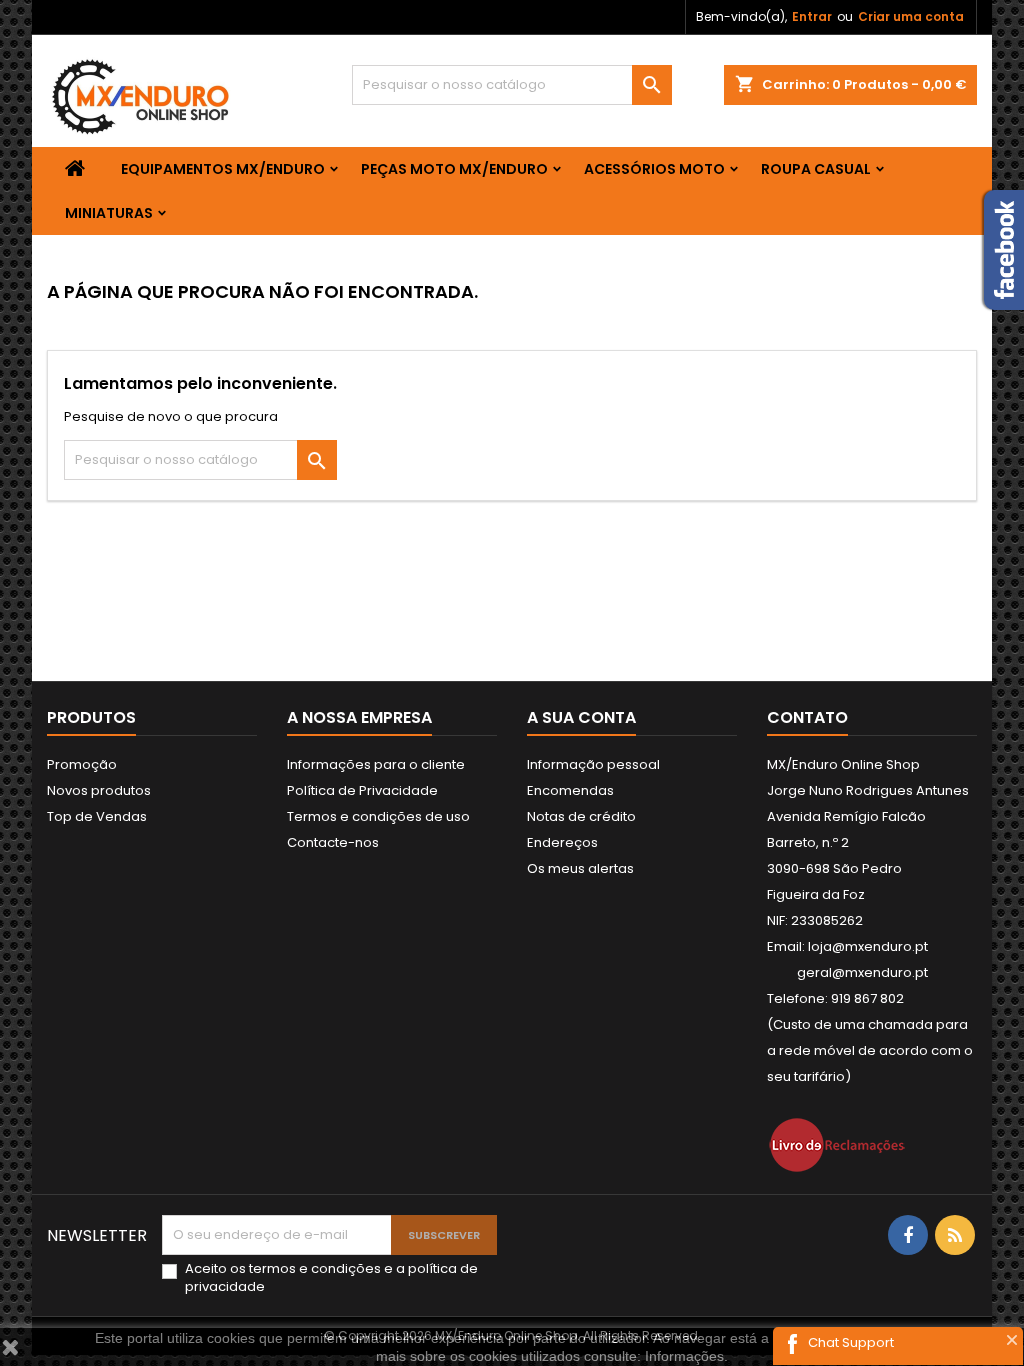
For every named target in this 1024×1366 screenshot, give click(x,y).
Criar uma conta (911, 16)
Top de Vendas (97, 816)
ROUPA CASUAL (816, 169)
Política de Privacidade (362, 790)
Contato (807, 717)
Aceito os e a (331, 1278)
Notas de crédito (581, 816)
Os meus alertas (580, 868)
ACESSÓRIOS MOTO (654, 169)
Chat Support (851, 1342)
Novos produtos (99, 790)
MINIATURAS (109, 213)
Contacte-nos (333, 842)
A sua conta (581, 717)
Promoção (82, 764)
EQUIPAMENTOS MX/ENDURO (223, 169)
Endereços (562, 842)
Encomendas (570, 790)
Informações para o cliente (376, 764)
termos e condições (315, 1268)
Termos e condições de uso (378, 816)
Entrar (812, 16)
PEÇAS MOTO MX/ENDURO (454, 169)
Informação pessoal (593, 764)
